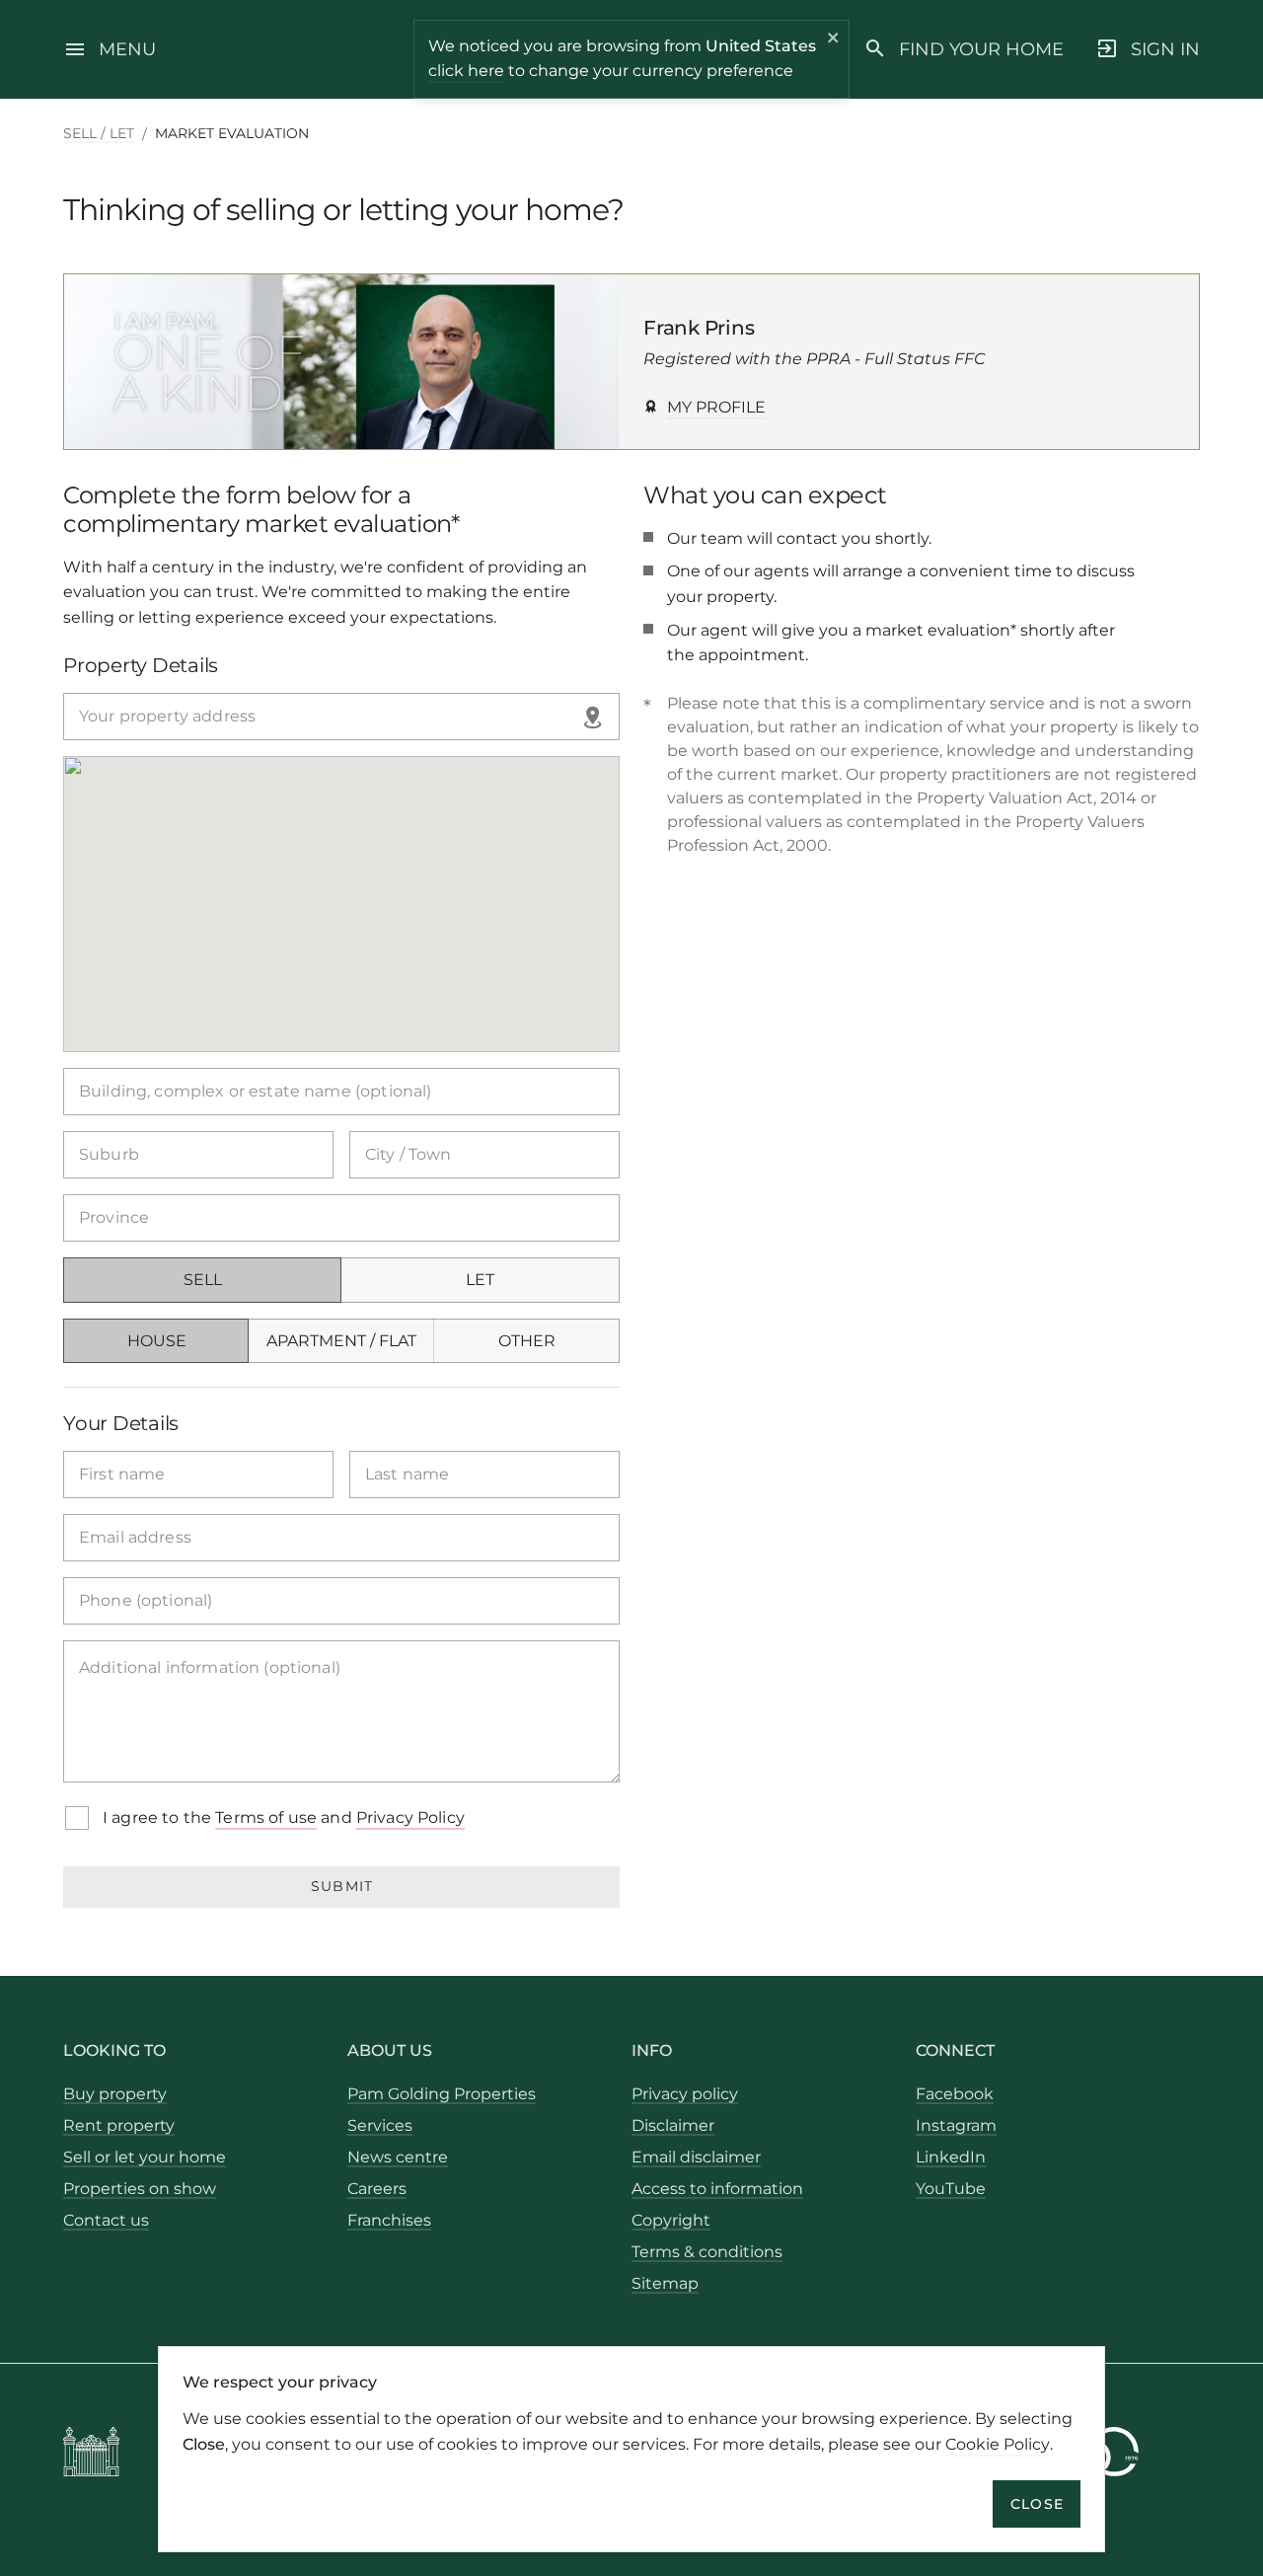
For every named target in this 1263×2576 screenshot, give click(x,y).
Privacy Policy (410, 1818)
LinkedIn (951, 2157)
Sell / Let (99, 133)
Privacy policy (685, 2094)
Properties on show (140, 2189)
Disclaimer (673, 2125)
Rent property (119, 2125)
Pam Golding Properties (442, 2094)
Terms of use (266, 1818)
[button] (595, 717)
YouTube (951, 2189)
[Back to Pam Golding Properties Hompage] (91, 2455)
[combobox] (341, 717)
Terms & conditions (707, 2252)
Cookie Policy (998, 2443)
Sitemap (665, 2283)
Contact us (106, 2220)
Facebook (955, 2094)
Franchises (389, 2220)
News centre (398, 2157)
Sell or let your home (145, 2157)
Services (380, 2125)
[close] (834, 40)
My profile (716, 407)
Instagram (956, 2125)
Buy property (115, 2094)
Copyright (671, 2220)
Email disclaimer (696, 2157)
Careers (377, 2189)
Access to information (717, 2189)
